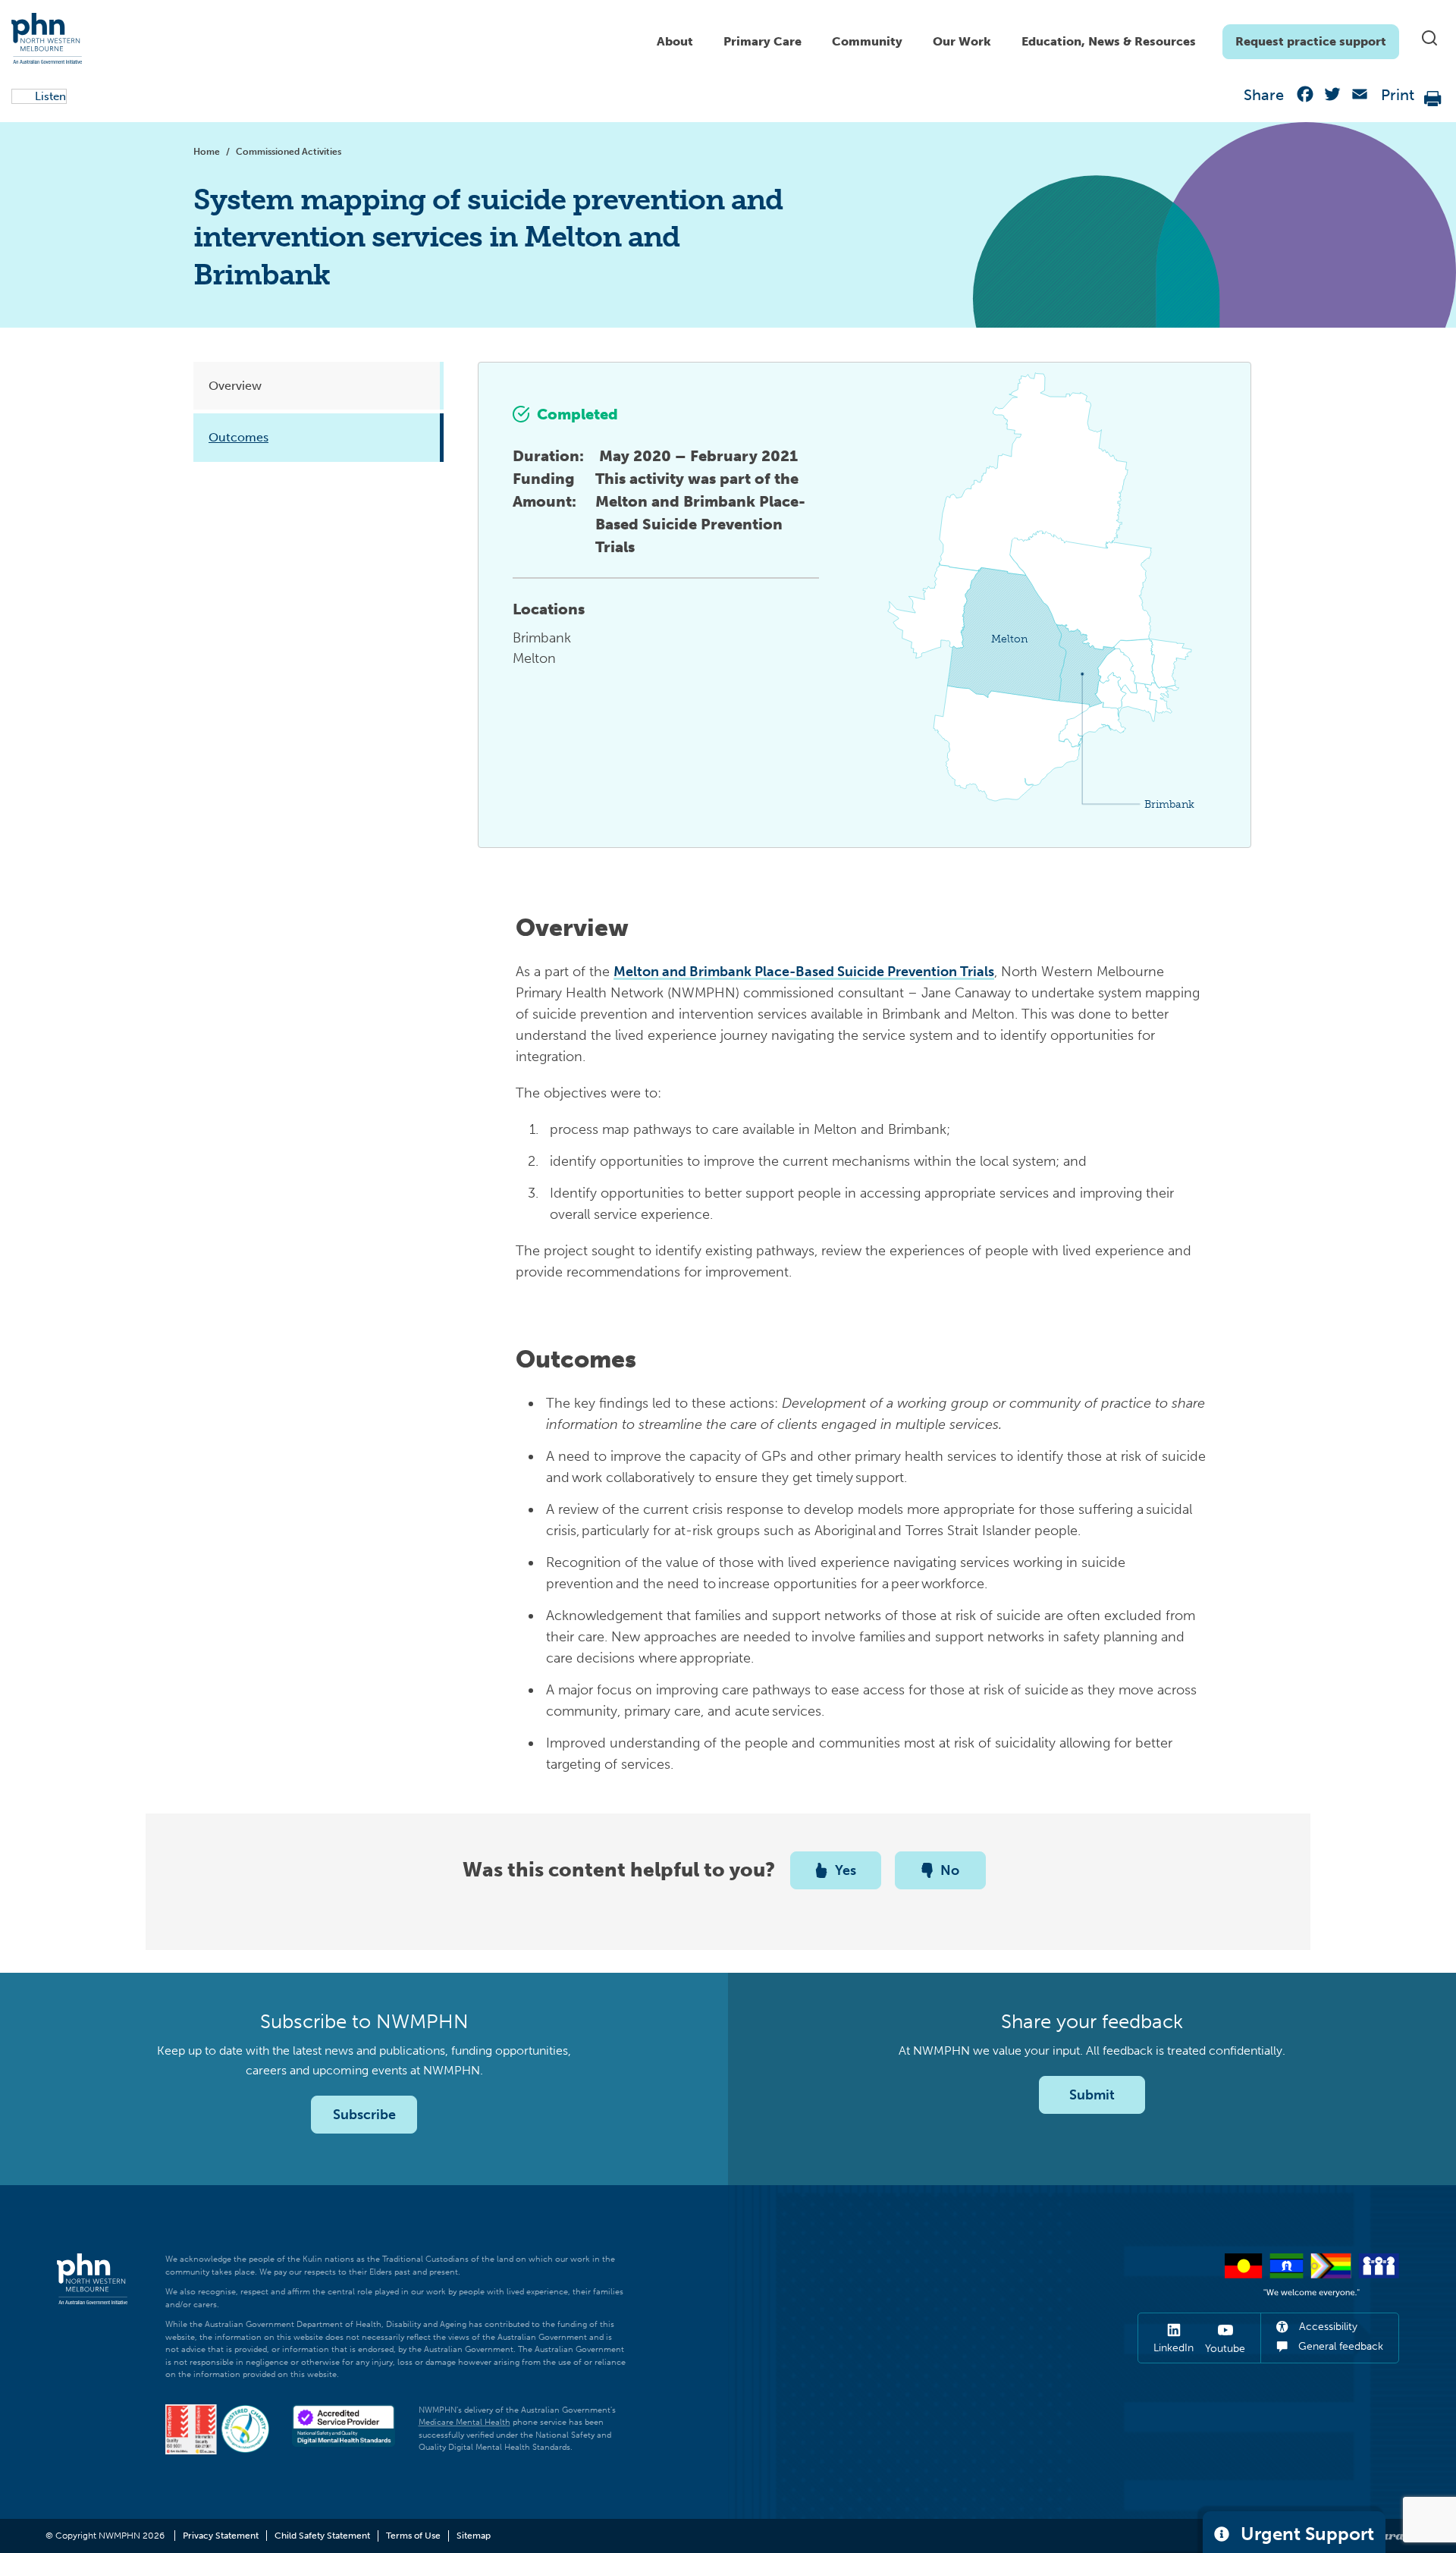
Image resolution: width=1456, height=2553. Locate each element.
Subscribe (364, 2115)
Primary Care (763, 41)
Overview (245, 386)
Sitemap (474, 2536)
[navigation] (1020, 38)
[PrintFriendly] (1433, 97)
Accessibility (1327, 2327)
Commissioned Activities (289, 152)
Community (867, 41)
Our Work (962, 41)
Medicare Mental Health (464, 2422)
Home (207, 152)
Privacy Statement (221, 2536)
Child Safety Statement (322, 2536)
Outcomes (248, 437)
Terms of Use (413, 2536)
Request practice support (1311, 41)
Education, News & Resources (1109, 41)
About (675, 41)
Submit (1092, 2095)
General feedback (1339, 2346)
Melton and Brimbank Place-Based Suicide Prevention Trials (804, 972)
